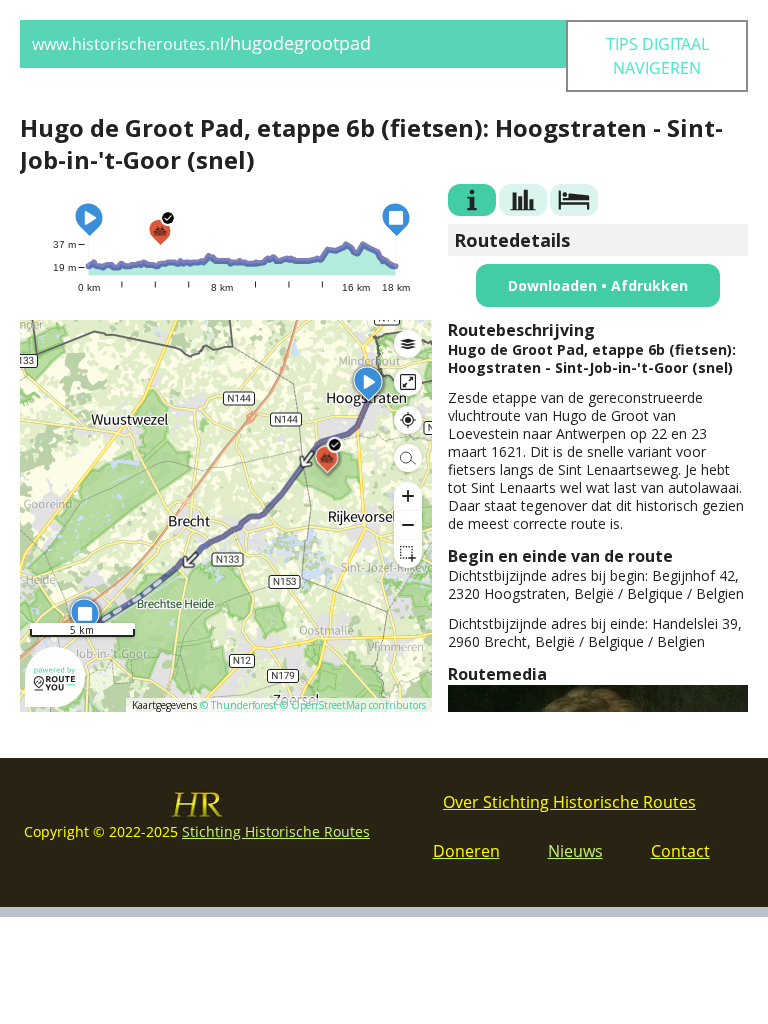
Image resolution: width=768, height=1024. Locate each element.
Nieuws (575, 851)
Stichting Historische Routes (276, 831)
